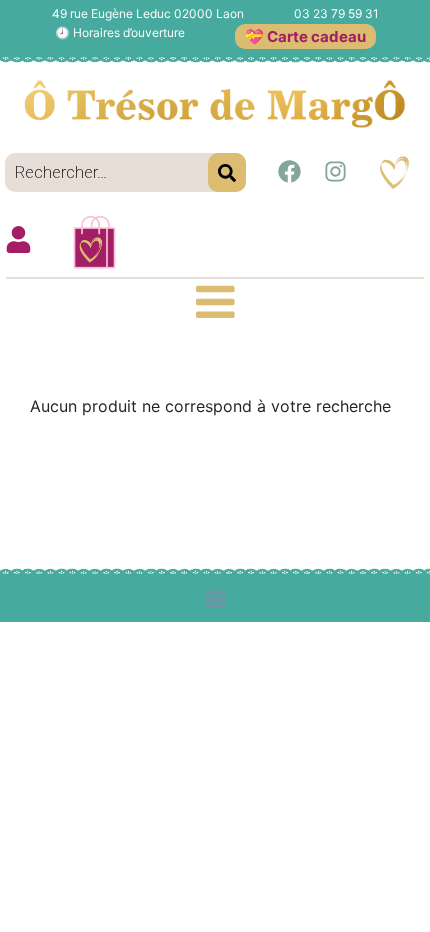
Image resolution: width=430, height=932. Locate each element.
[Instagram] (335, 172)
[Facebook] (289, 172)
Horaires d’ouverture (129, 32)
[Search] (227, 172)
